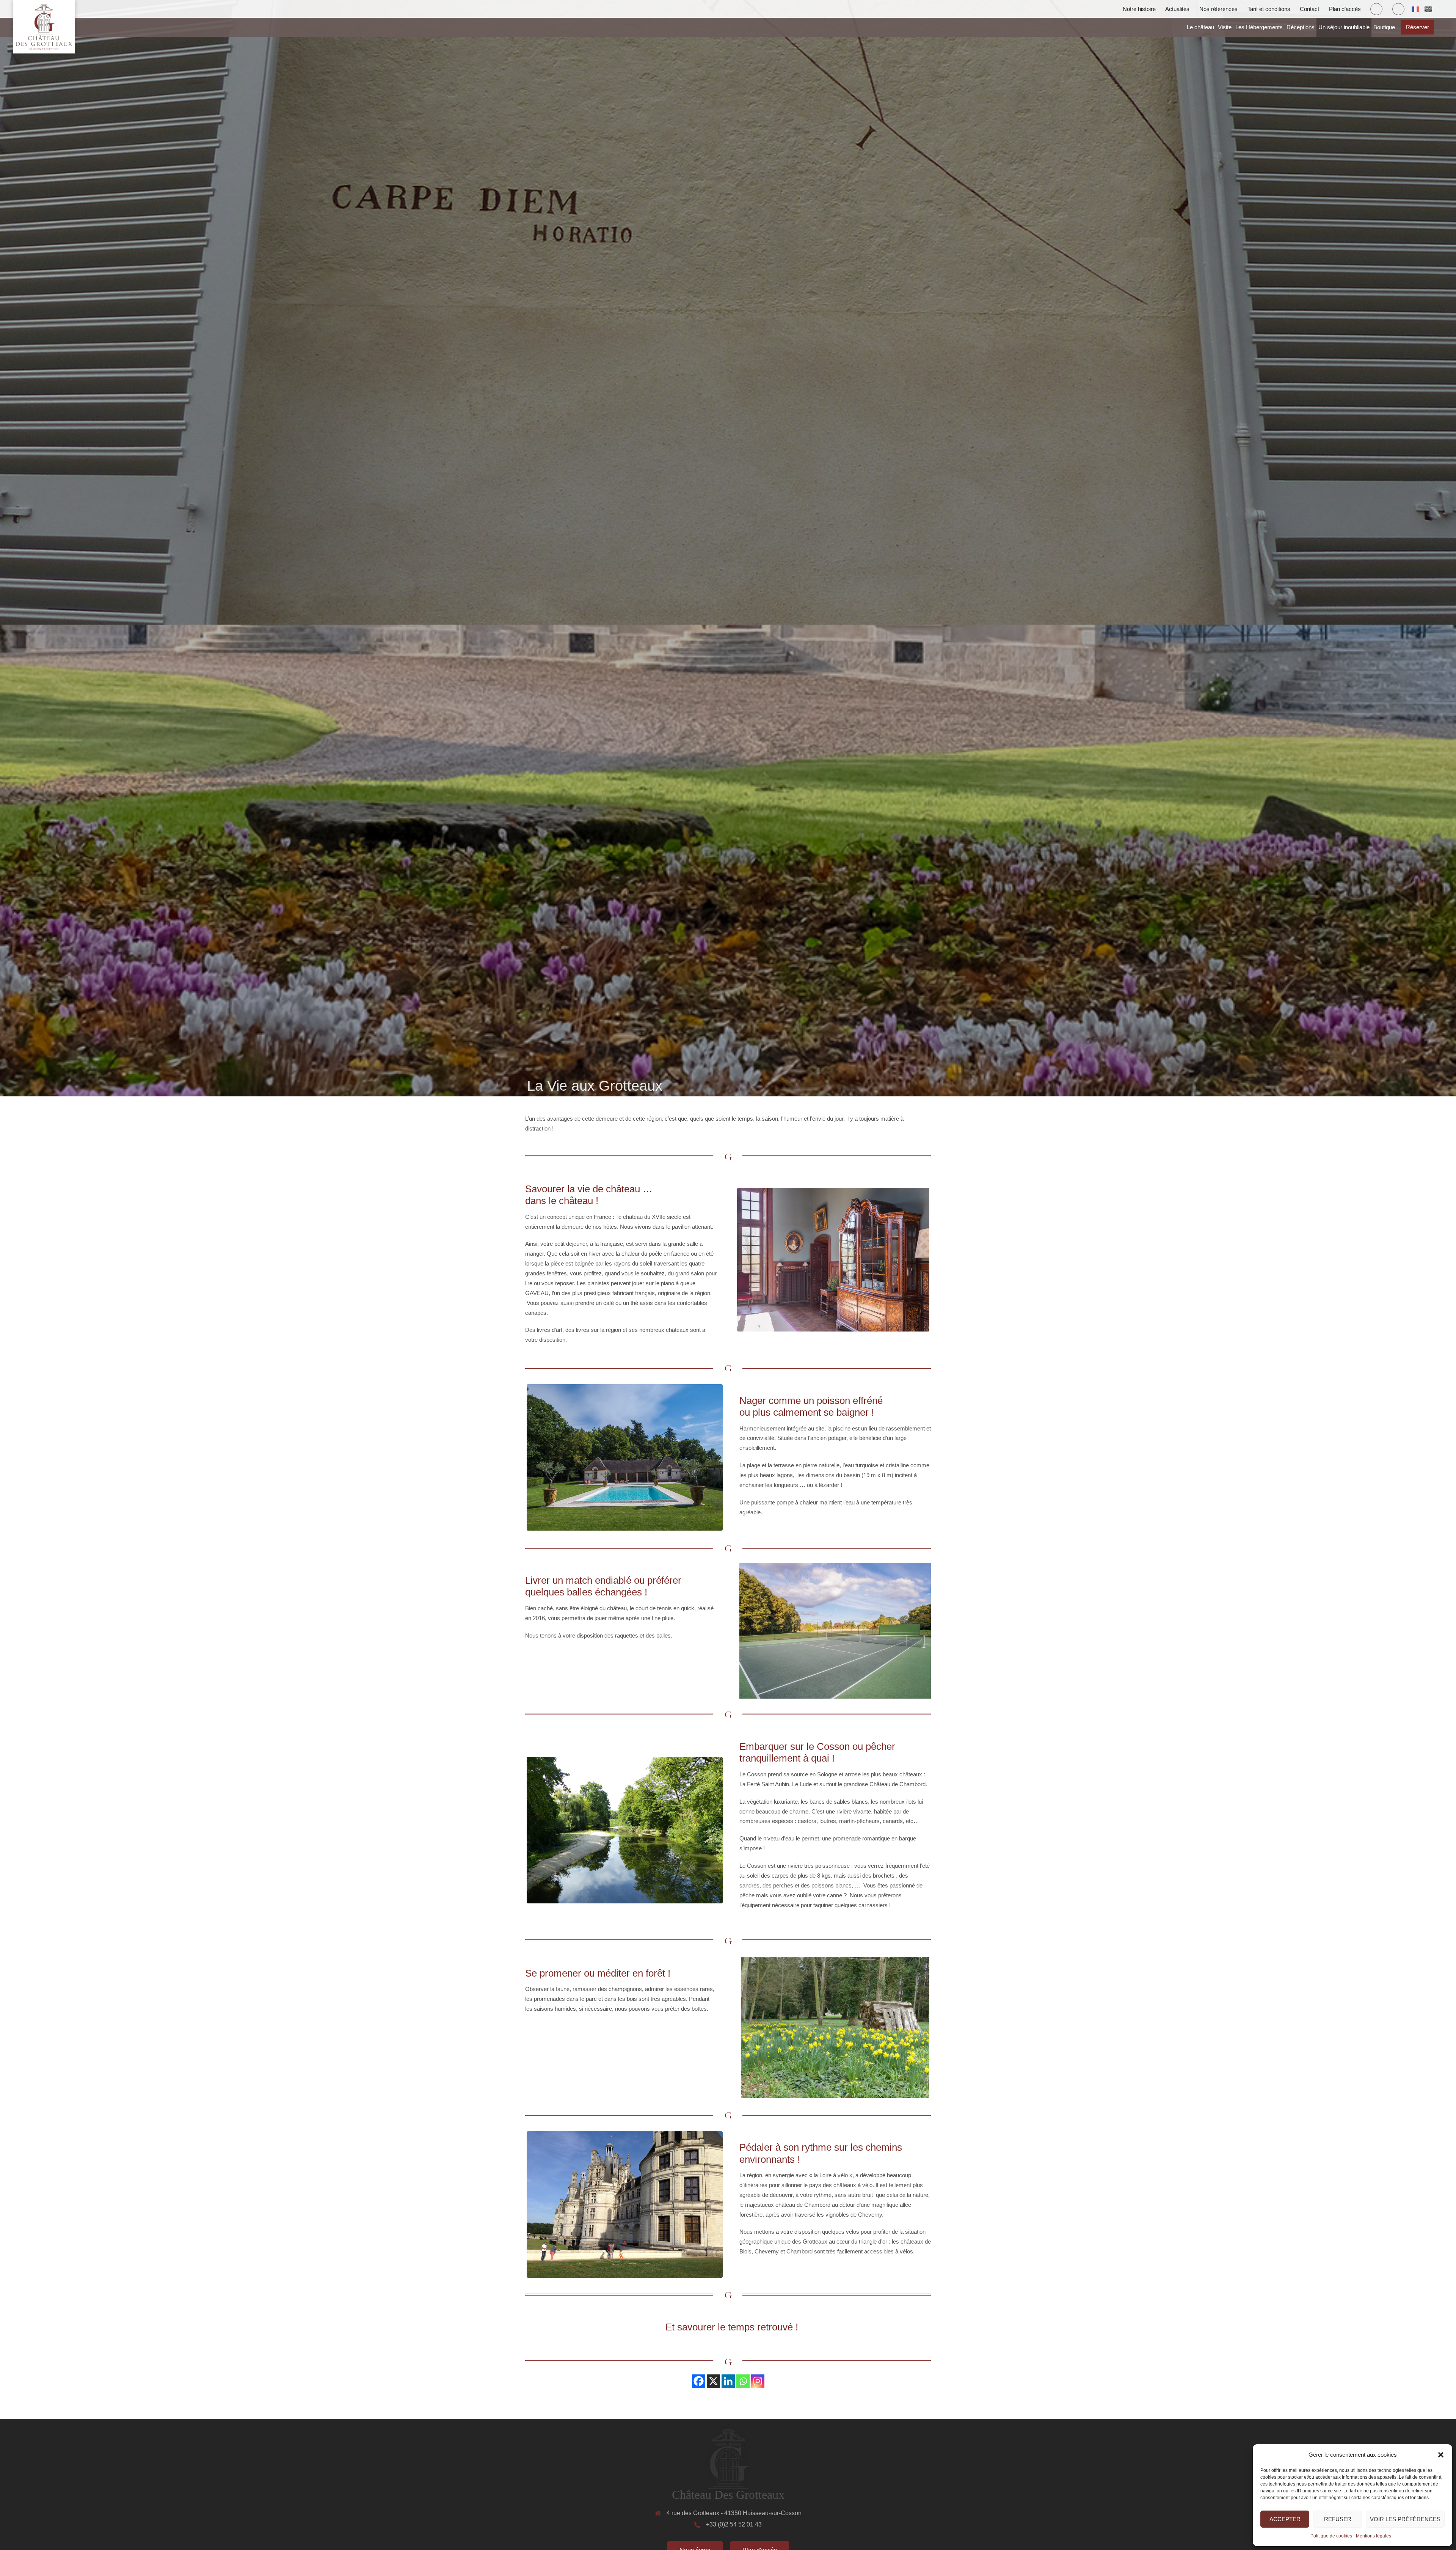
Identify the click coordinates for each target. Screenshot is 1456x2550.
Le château (1200, 27)
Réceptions (1301, 27)
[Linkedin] (728, 2381)
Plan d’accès (1345, 9)
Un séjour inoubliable (1344, 27)
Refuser (1338, 2519)
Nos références (1218, 9)
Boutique (1384, 27)
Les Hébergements (1259, 27)
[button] (1441, 2455)
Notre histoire (1139, 9)
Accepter (1285, 2519)
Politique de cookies (1331, 2536)
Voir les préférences (1405, 2519)
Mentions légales (1374, 2536)
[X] (713, 2381)
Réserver (1418, 27)
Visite (1225, 27)
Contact (1309, 9)
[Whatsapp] (743, 2381)
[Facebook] (699, 2381)
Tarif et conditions (1269, 9)
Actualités (1177, 9)
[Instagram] (758, 2381)
